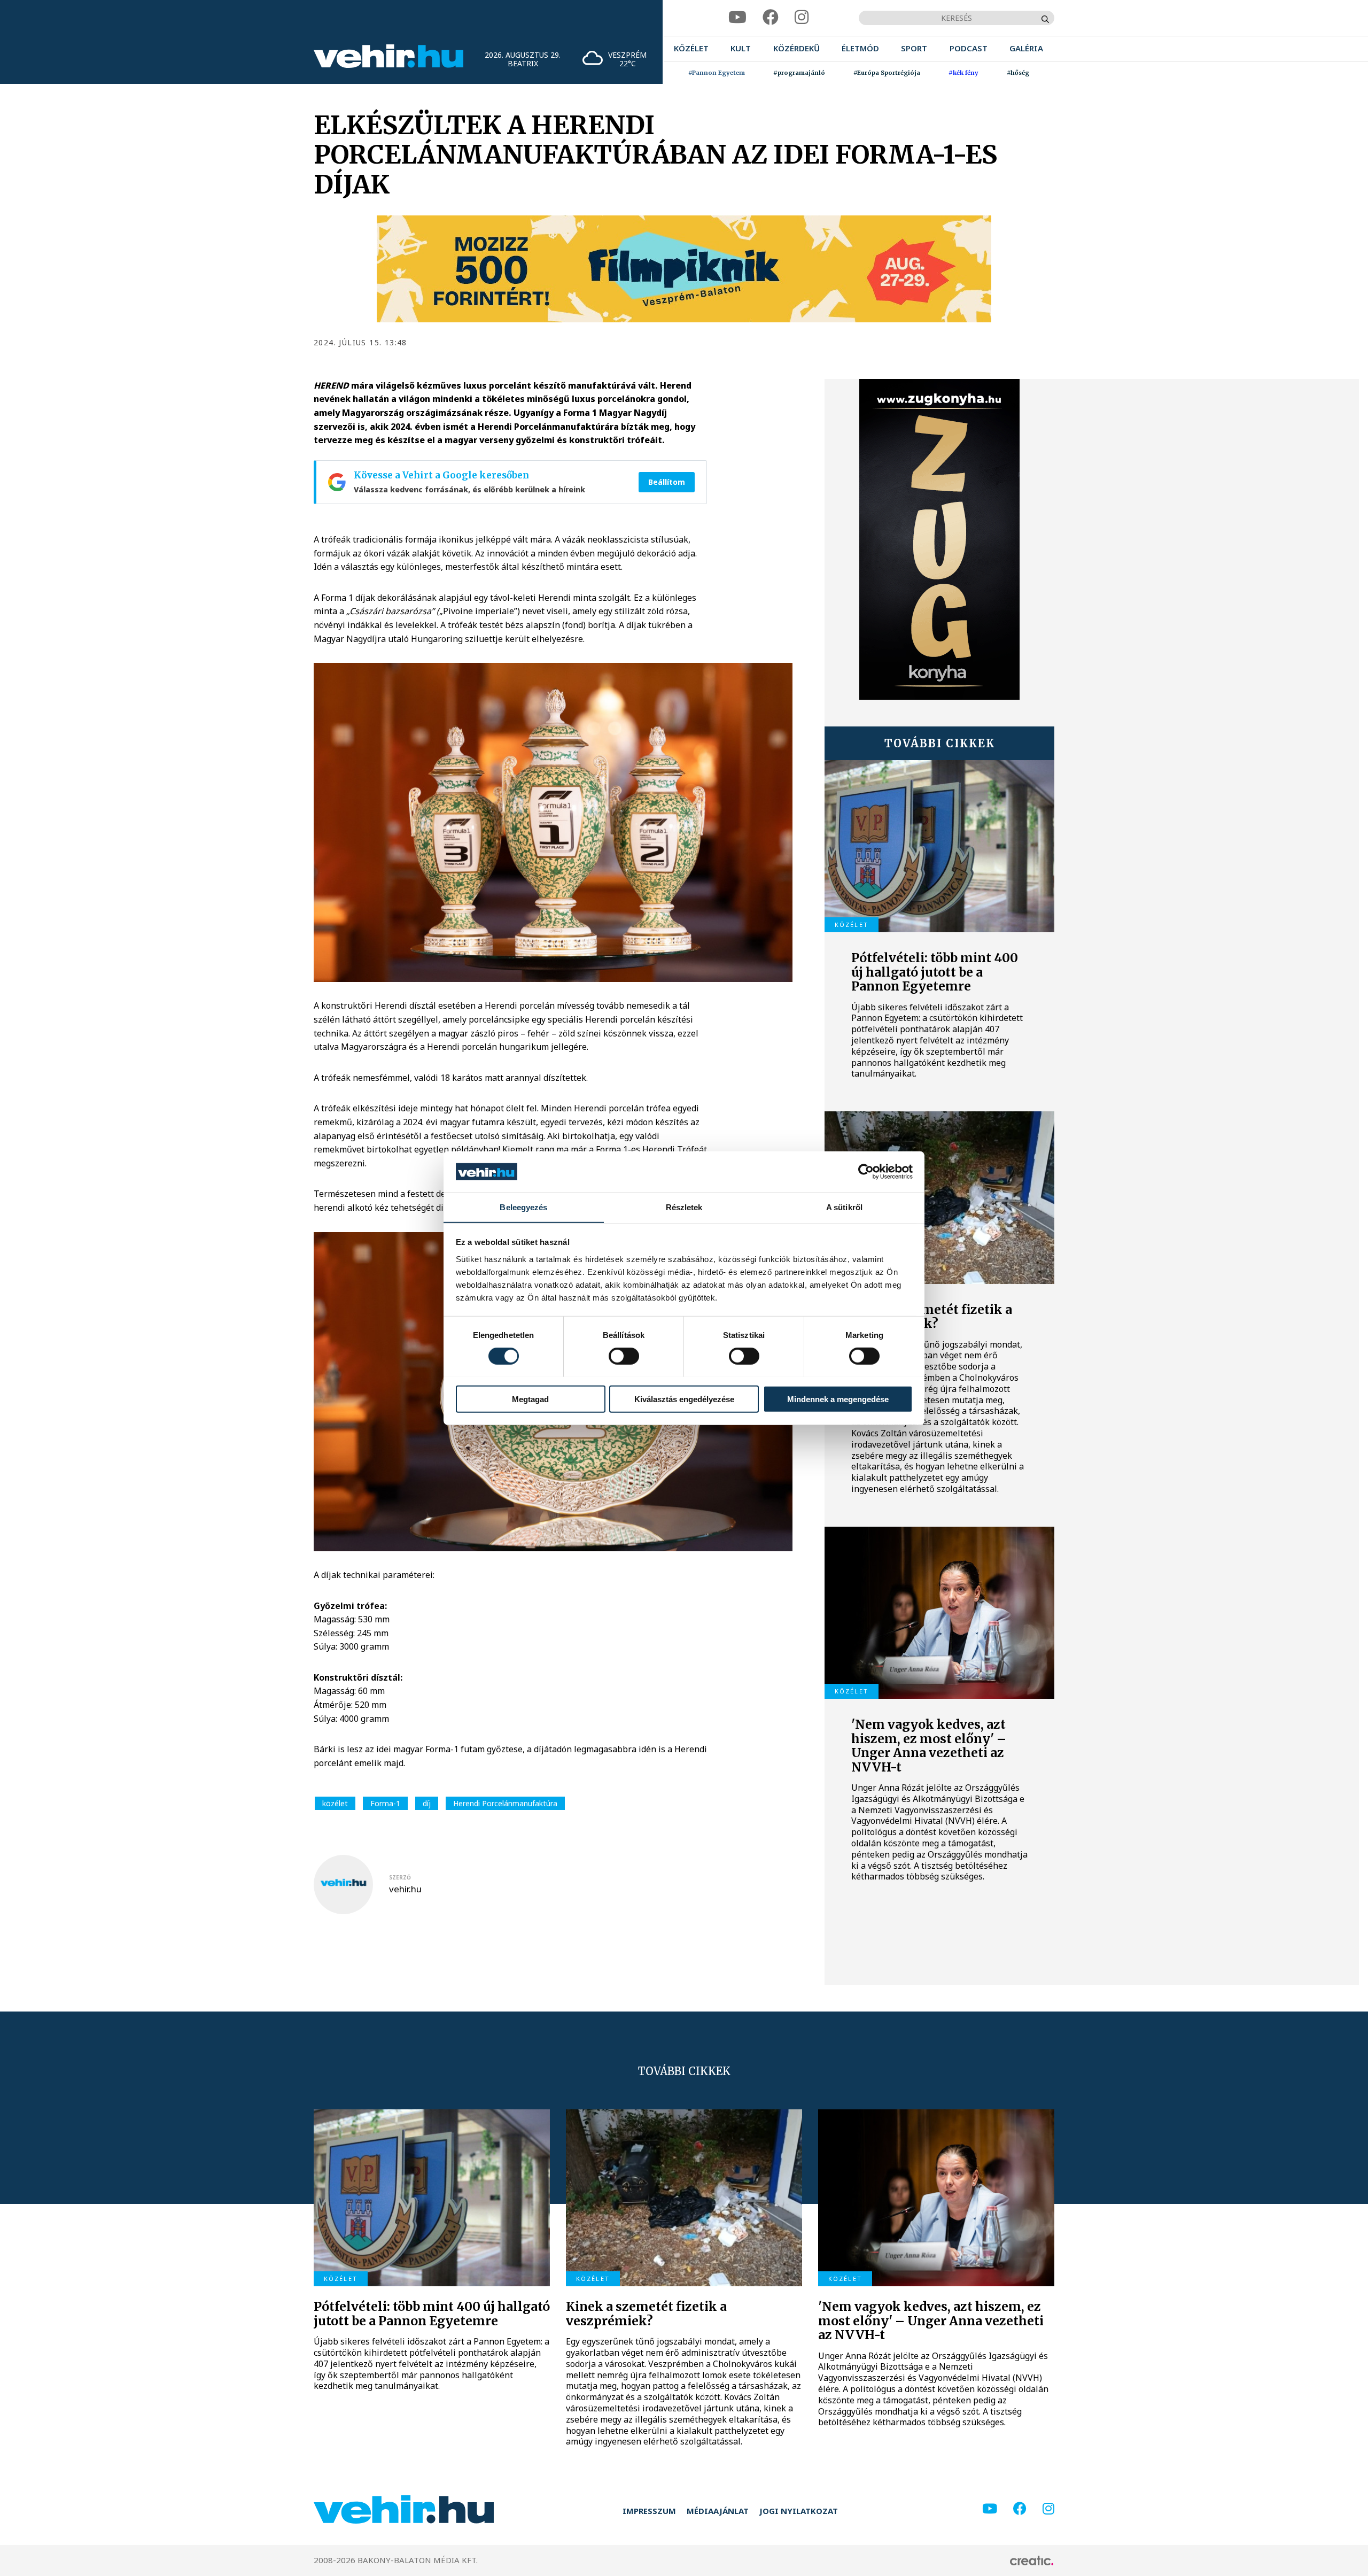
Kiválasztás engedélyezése (684, 1399)
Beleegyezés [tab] (523, 1207)
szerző (400, 1877)
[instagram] (802, 17)
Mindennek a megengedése (838, 1399)
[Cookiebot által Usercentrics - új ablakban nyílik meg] (866, 1172)
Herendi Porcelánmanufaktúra (505, 1803)
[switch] (624, 1356)
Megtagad (530, 1399)
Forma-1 (385, 1803)
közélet (335, 1803)
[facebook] (771, 17)
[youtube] (737, 17)
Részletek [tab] (684, 1207)
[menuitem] (691, 48)
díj (427, 1803)
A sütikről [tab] (844, 1207)
